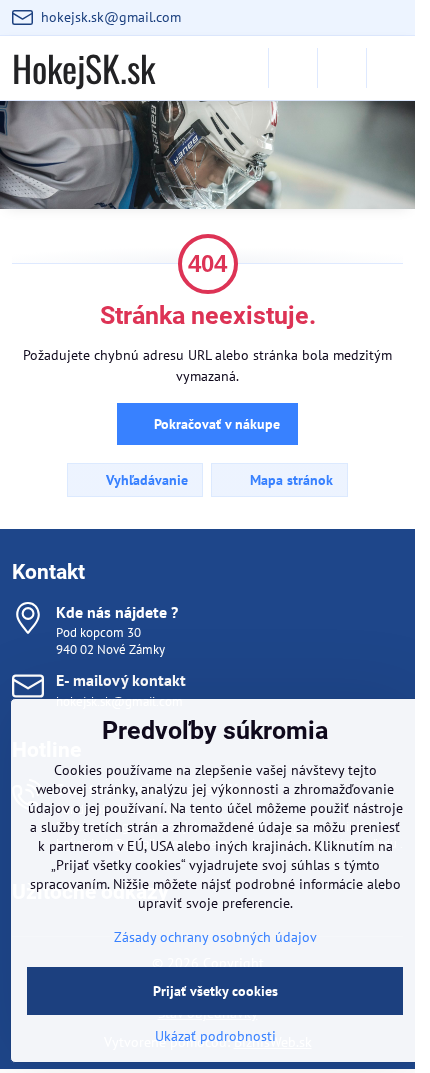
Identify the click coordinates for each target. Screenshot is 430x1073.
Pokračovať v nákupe (215, 424)
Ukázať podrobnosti (215, 1036)
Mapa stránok (289, 480)
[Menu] (391, 68)
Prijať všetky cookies (215, 991)
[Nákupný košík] (342, 68)
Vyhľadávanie (145, 480)
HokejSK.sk (83, 68)
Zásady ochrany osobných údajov (215, 937)
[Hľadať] (293, 68)
